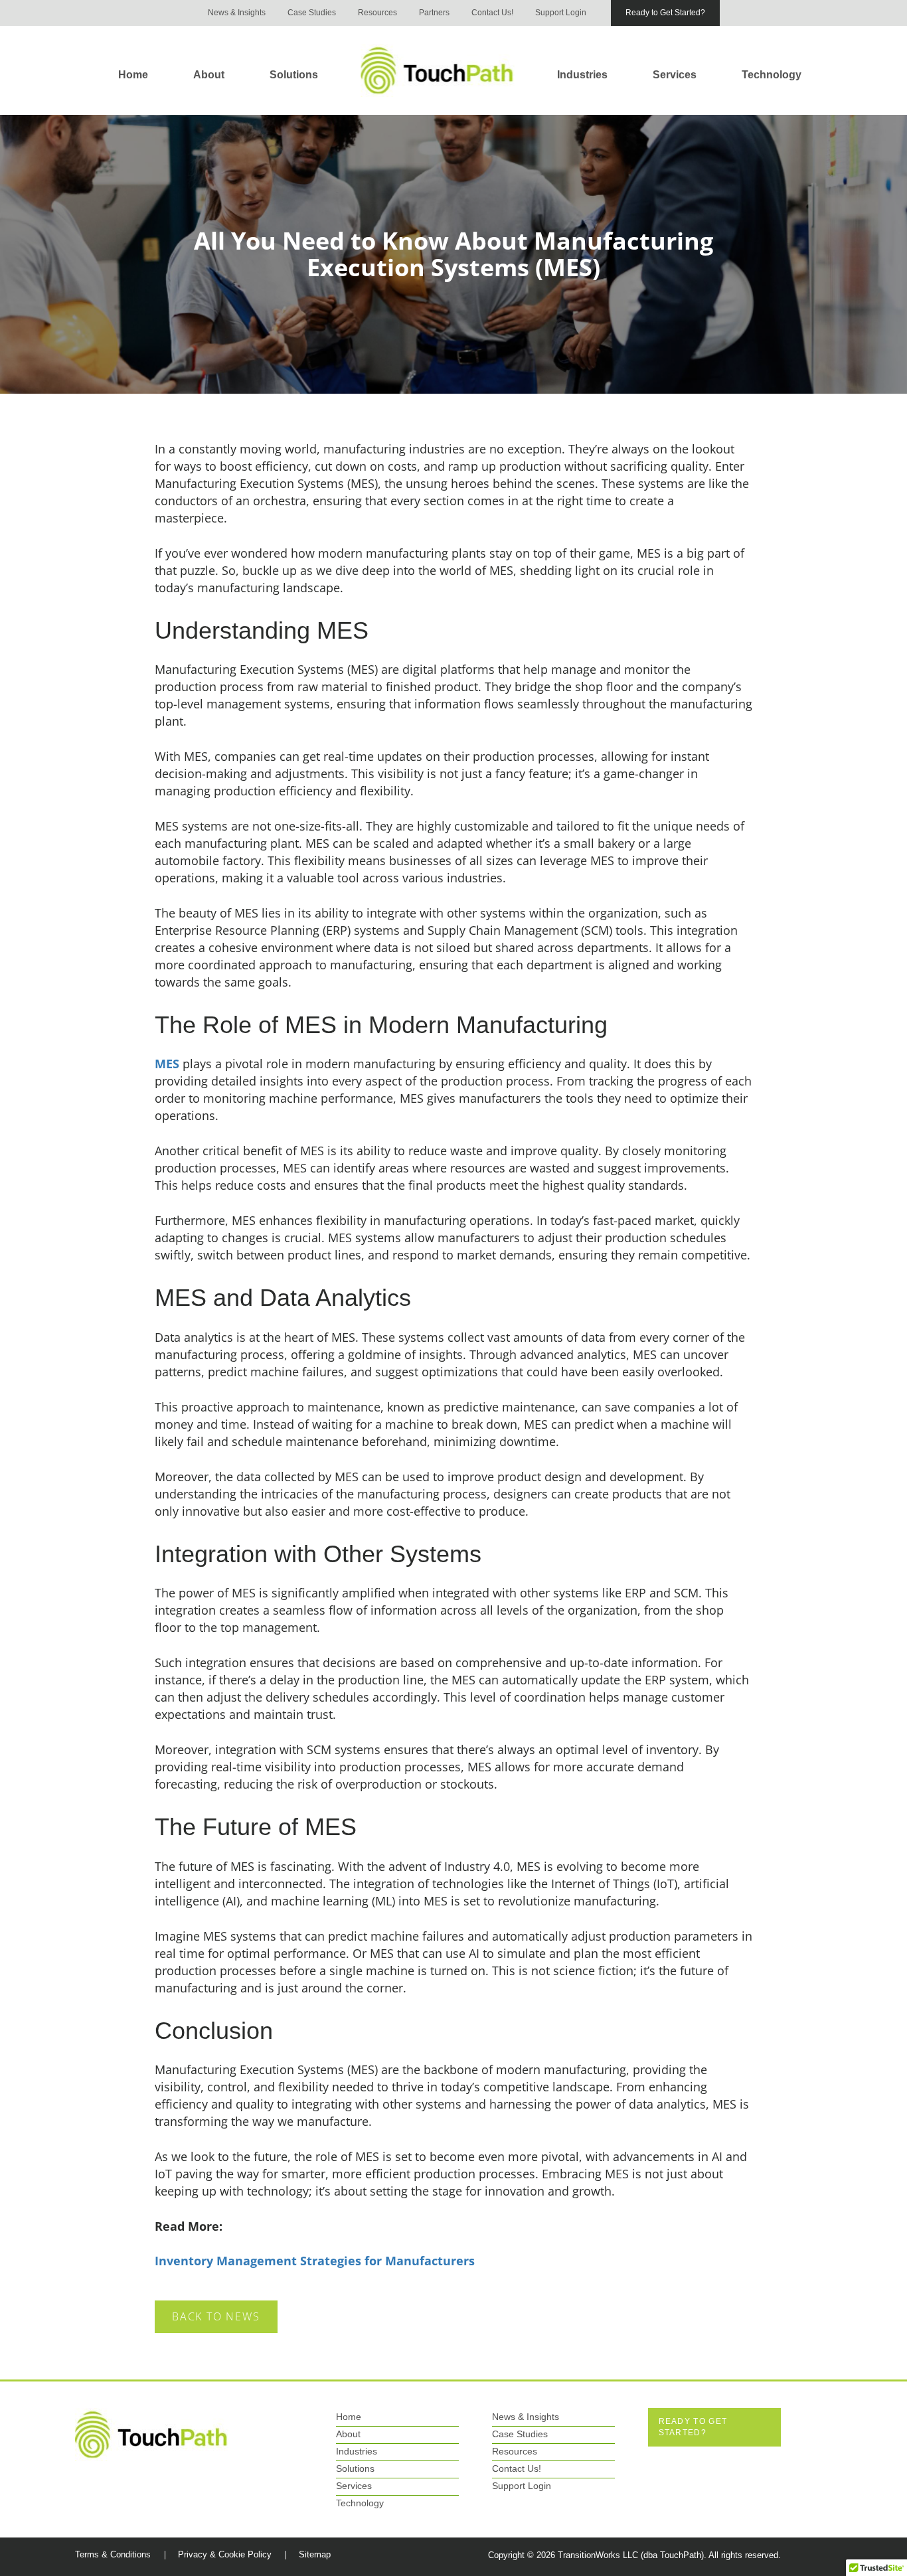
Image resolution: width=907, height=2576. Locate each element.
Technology (772, 74)
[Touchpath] (152, 2434)
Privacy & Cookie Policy (225, 2554)
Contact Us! (492, 13)
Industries (582, 74)
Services (675, 74)
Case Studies (312, 13)
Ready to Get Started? (665, 13)
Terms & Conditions (113, 2554)
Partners (434, 13)
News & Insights (237, 13)
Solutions (294, 74)
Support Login (561, 13)
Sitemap (315, 2554)
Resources (377, 13)
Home (133, 74)
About (209, 74)
